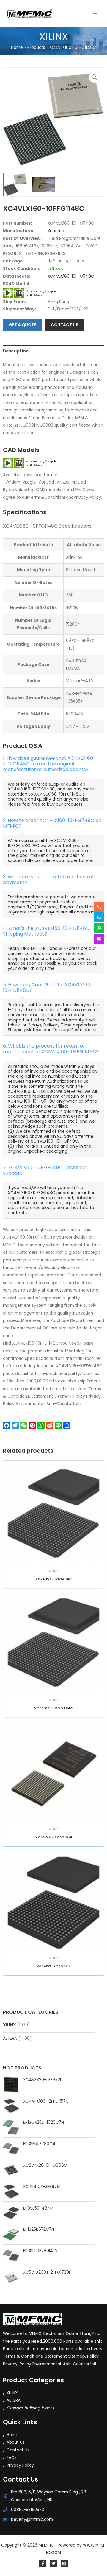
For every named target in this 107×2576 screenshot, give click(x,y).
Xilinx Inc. (56, 231)
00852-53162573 (27, 2510)
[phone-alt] (99, 907)
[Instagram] (64, 2563)
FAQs (12, 2458)
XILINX (9, 2025)
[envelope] (99, 939)
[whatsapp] (99, 928)
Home (12, 2435)
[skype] (99, 917)
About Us (16, 2442)
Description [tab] (16, 351)
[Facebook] (43, 2563)
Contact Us (18, 2450)
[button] (94, 77)
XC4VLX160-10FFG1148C (71, 276)
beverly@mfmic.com (32, 2520)
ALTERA (10, 2038)
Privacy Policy (20, 2465)
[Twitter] (53, 2563)
